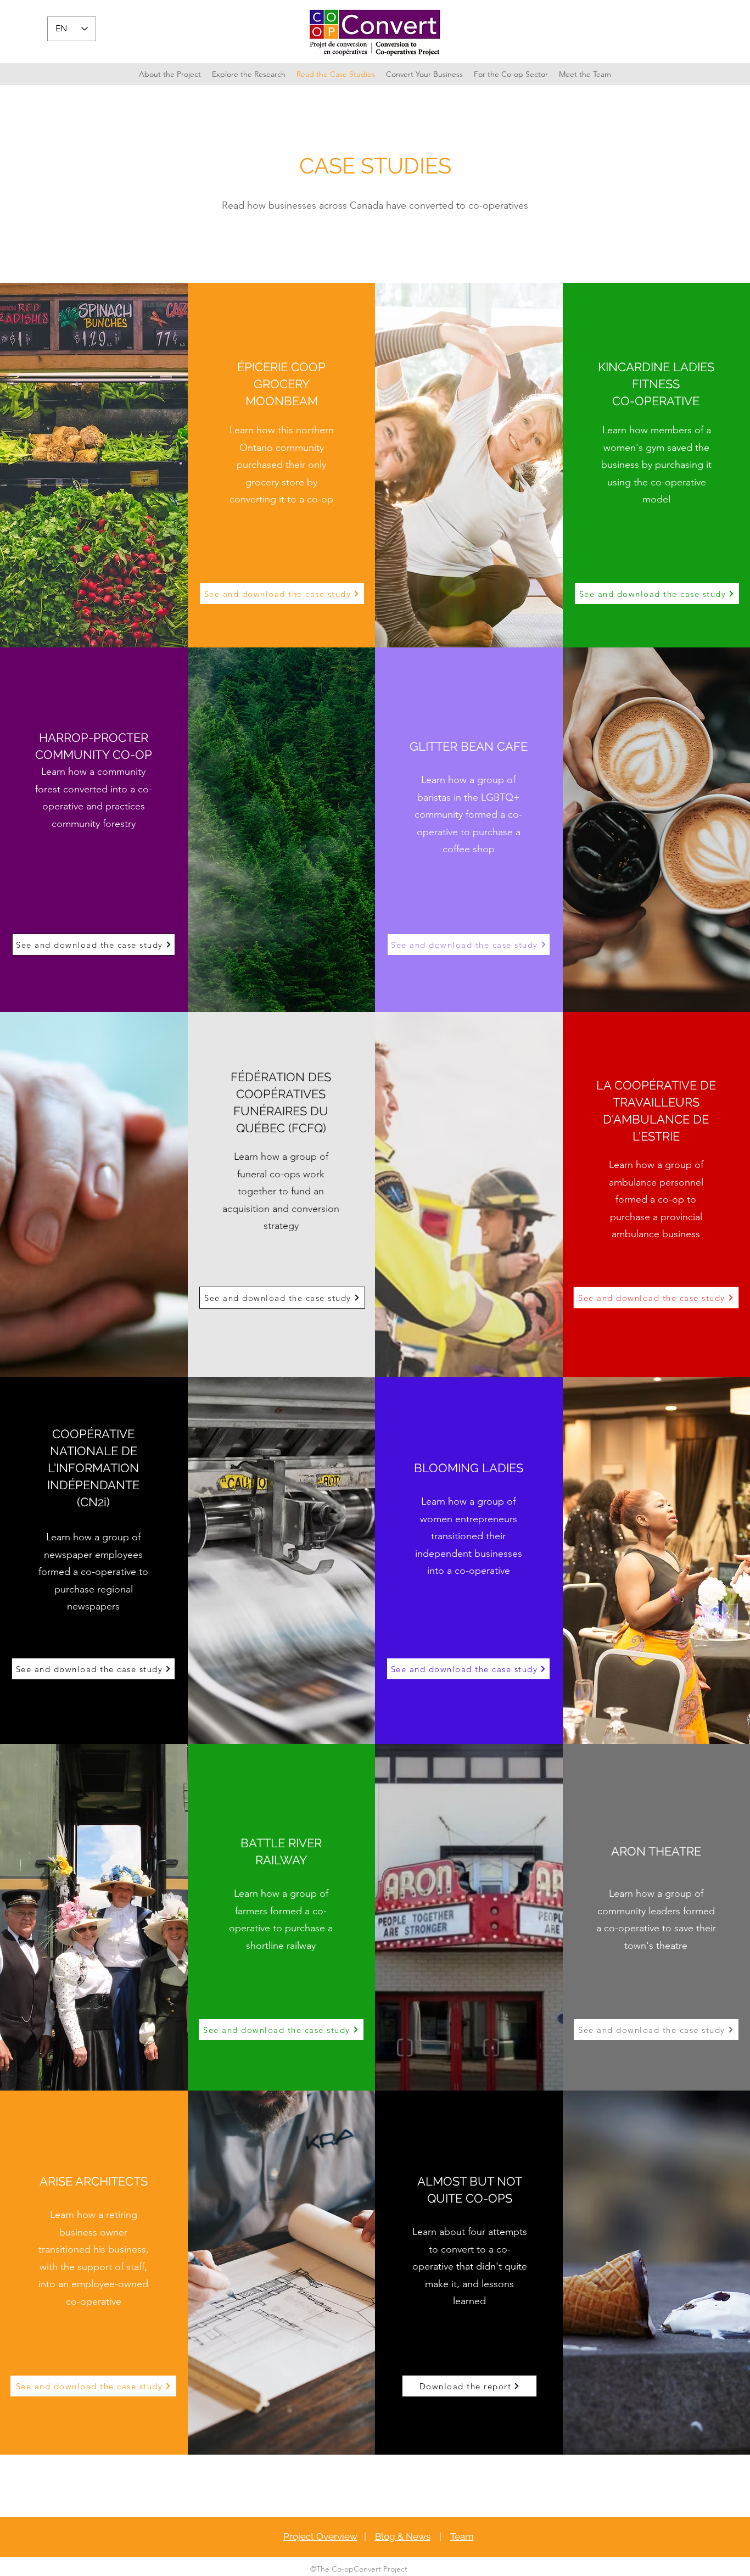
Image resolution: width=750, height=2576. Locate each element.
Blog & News (403, 2536)
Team (462, 2536)
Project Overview (320, 2536)
